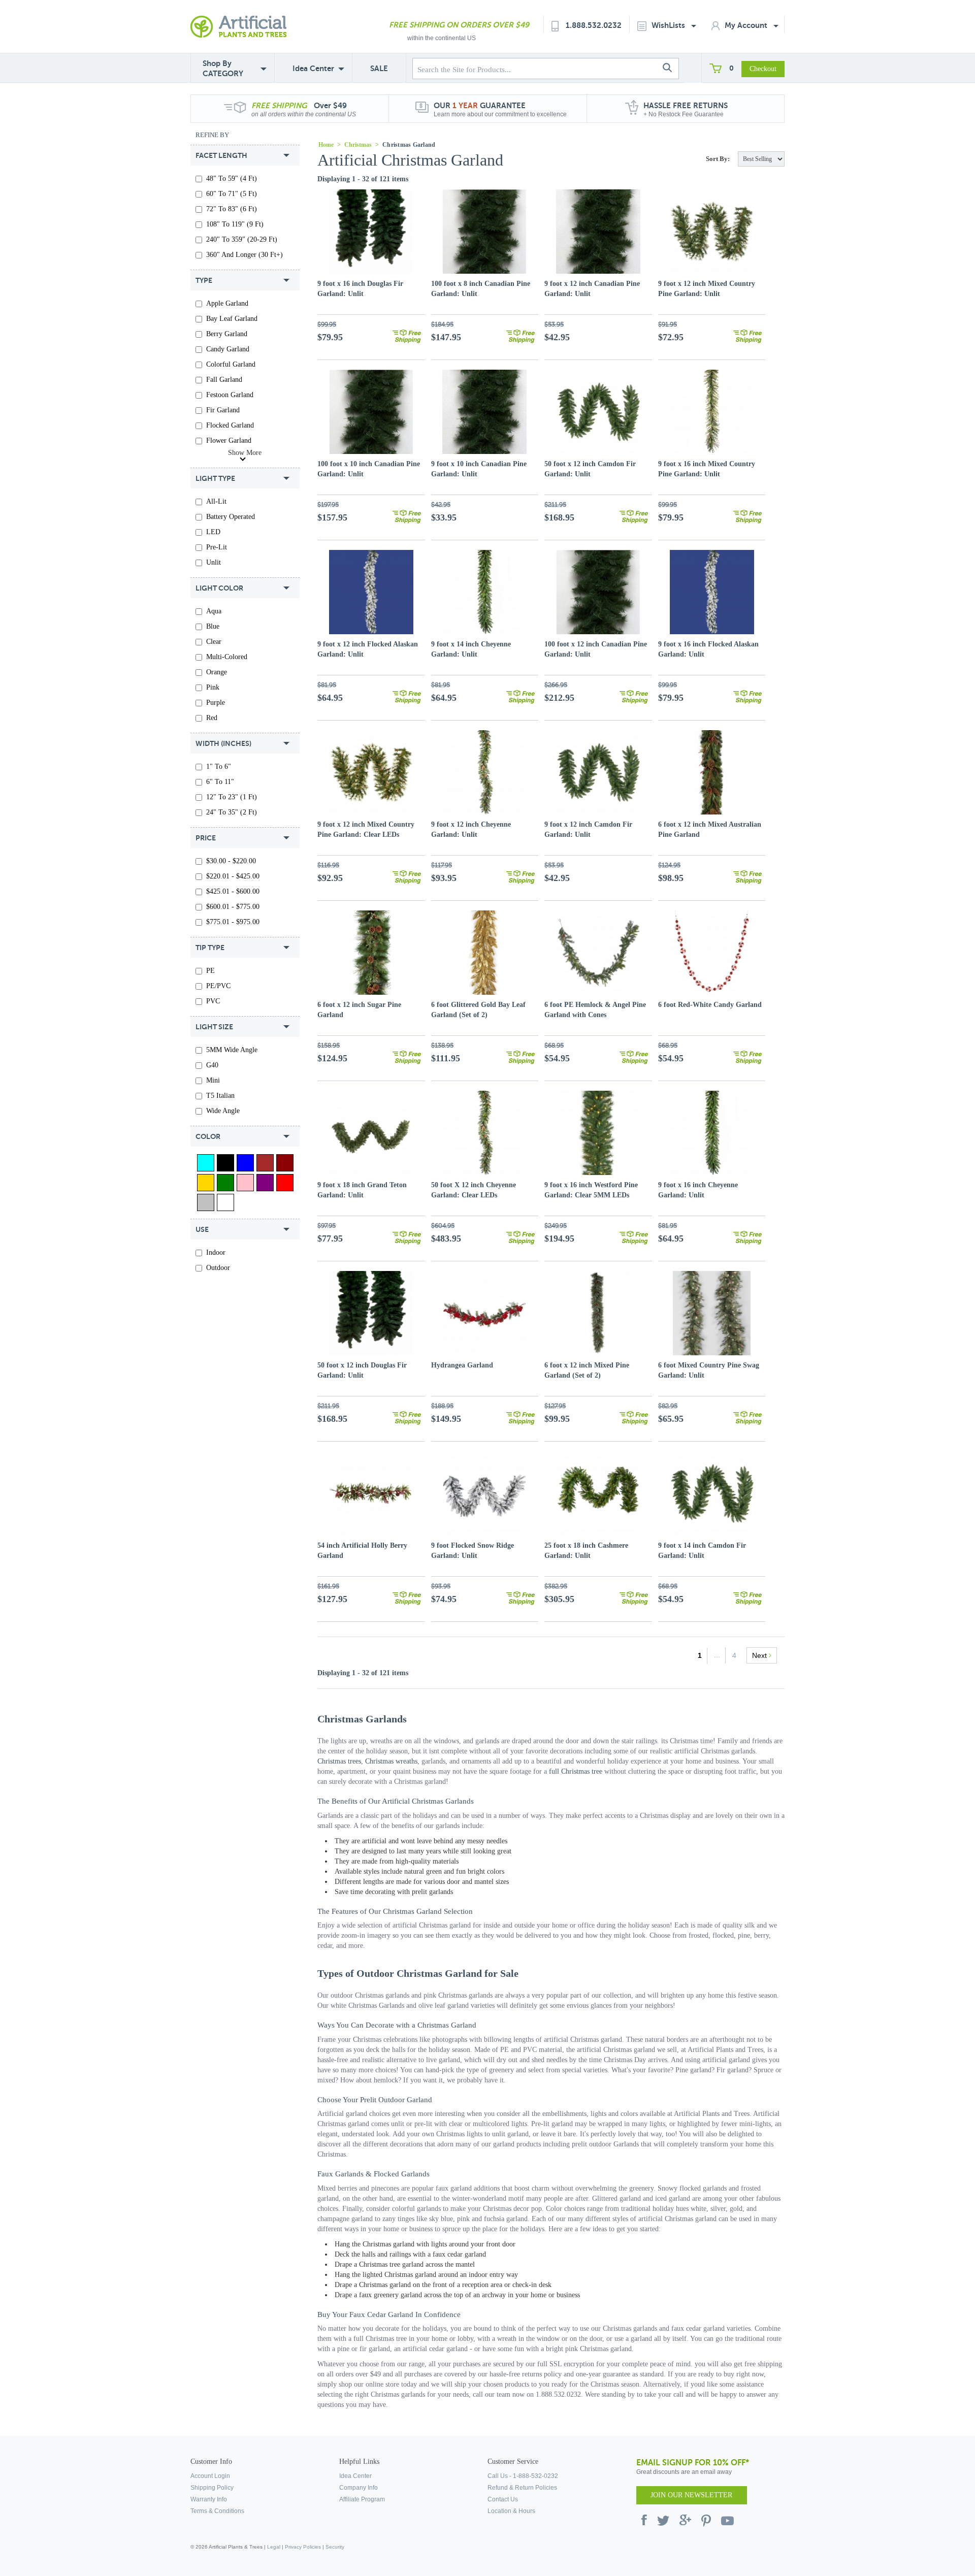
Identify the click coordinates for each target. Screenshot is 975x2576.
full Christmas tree (576, 1771)
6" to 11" (220, 782)
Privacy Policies (303, 2547)
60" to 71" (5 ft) (232, 194)
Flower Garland (229, 441)
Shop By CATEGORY (223, 68)
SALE (379, 68)
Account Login (210, 2476)
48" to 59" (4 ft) (232, 178)
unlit (214, 562)
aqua (214, 611)
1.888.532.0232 (594, 25)
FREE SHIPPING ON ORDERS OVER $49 (459, 25)
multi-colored (227, 657)
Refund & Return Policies (522, 2488)
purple (216, 703)
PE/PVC (218, 986)
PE (210, 971)
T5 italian (220, 1096)
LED (213, 532)
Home (326, 145)
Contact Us (503, 2499)
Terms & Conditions (217, 2511)
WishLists (669, 25)
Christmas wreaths (391, 1761)
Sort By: (718, 159)
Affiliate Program (362, 2499)
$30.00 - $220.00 (231, 861)
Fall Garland (224, 380)
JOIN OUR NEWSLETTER (691, 2495)
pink (213, 687)
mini (213, 1080)
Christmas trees (339, 1761)
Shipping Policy (212, 2488)
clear (214, 642)
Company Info (359, 2488)
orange (217, 672)
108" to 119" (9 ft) (235, 224)
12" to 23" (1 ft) (232, 797)
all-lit (216, 501)
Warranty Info (209, 2499)
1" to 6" (219, 767)
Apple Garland (227, 303)
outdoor (218, 1268)
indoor (216, 1252)
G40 (212, 1065)
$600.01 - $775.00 (233, 907)
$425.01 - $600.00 (233, 891)
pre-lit (217, 547)
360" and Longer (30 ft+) (245, 255)
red (212, 718)
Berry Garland (227, 334)
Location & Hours (511, 2511)
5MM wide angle (232, 1050)
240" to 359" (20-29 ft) (242, 239)
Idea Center (313, 68)
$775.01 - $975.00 (233, 922)
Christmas (358, 145)
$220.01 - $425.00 (233, 876)
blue (213, 626)
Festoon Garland (230, 395)
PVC (213, 1001)
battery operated (231, 517)
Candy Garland (228, 349)
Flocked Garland (230, 425)
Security (335, 2547)
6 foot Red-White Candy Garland (710, 1005)
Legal (274, 2547)
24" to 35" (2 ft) (232, 812)
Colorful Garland (231, 364)
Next (760, 1655)
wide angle (223, 1111)
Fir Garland (223, 410)
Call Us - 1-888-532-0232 (523, 2476)
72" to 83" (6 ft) (232, 209)
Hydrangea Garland (462, 1365)
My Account (747, 25)
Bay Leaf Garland (232, 319)
